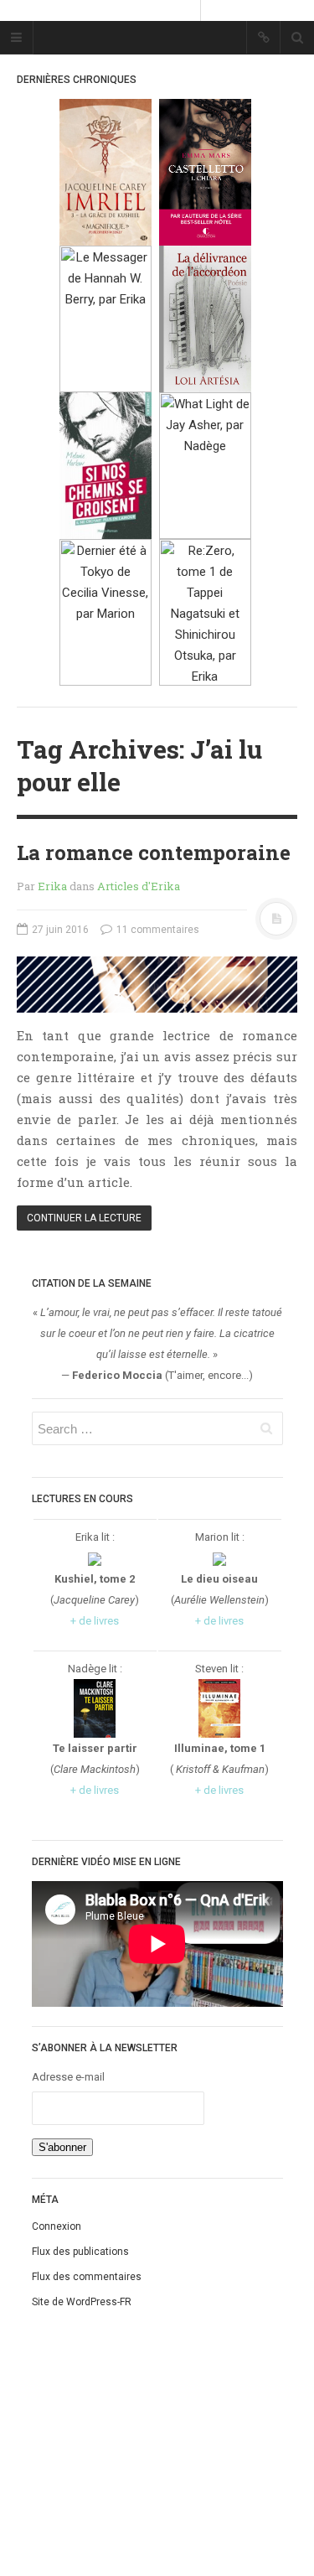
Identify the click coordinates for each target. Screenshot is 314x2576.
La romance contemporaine (154, 853)
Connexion (57, 2226)
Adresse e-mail (68, 2077)
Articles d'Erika (139, 886)
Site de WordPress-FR (82, 2302)
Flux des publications (80, 2252)
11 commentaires (157, 930)
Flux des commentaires (87, 2277)
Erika (52, 886)
